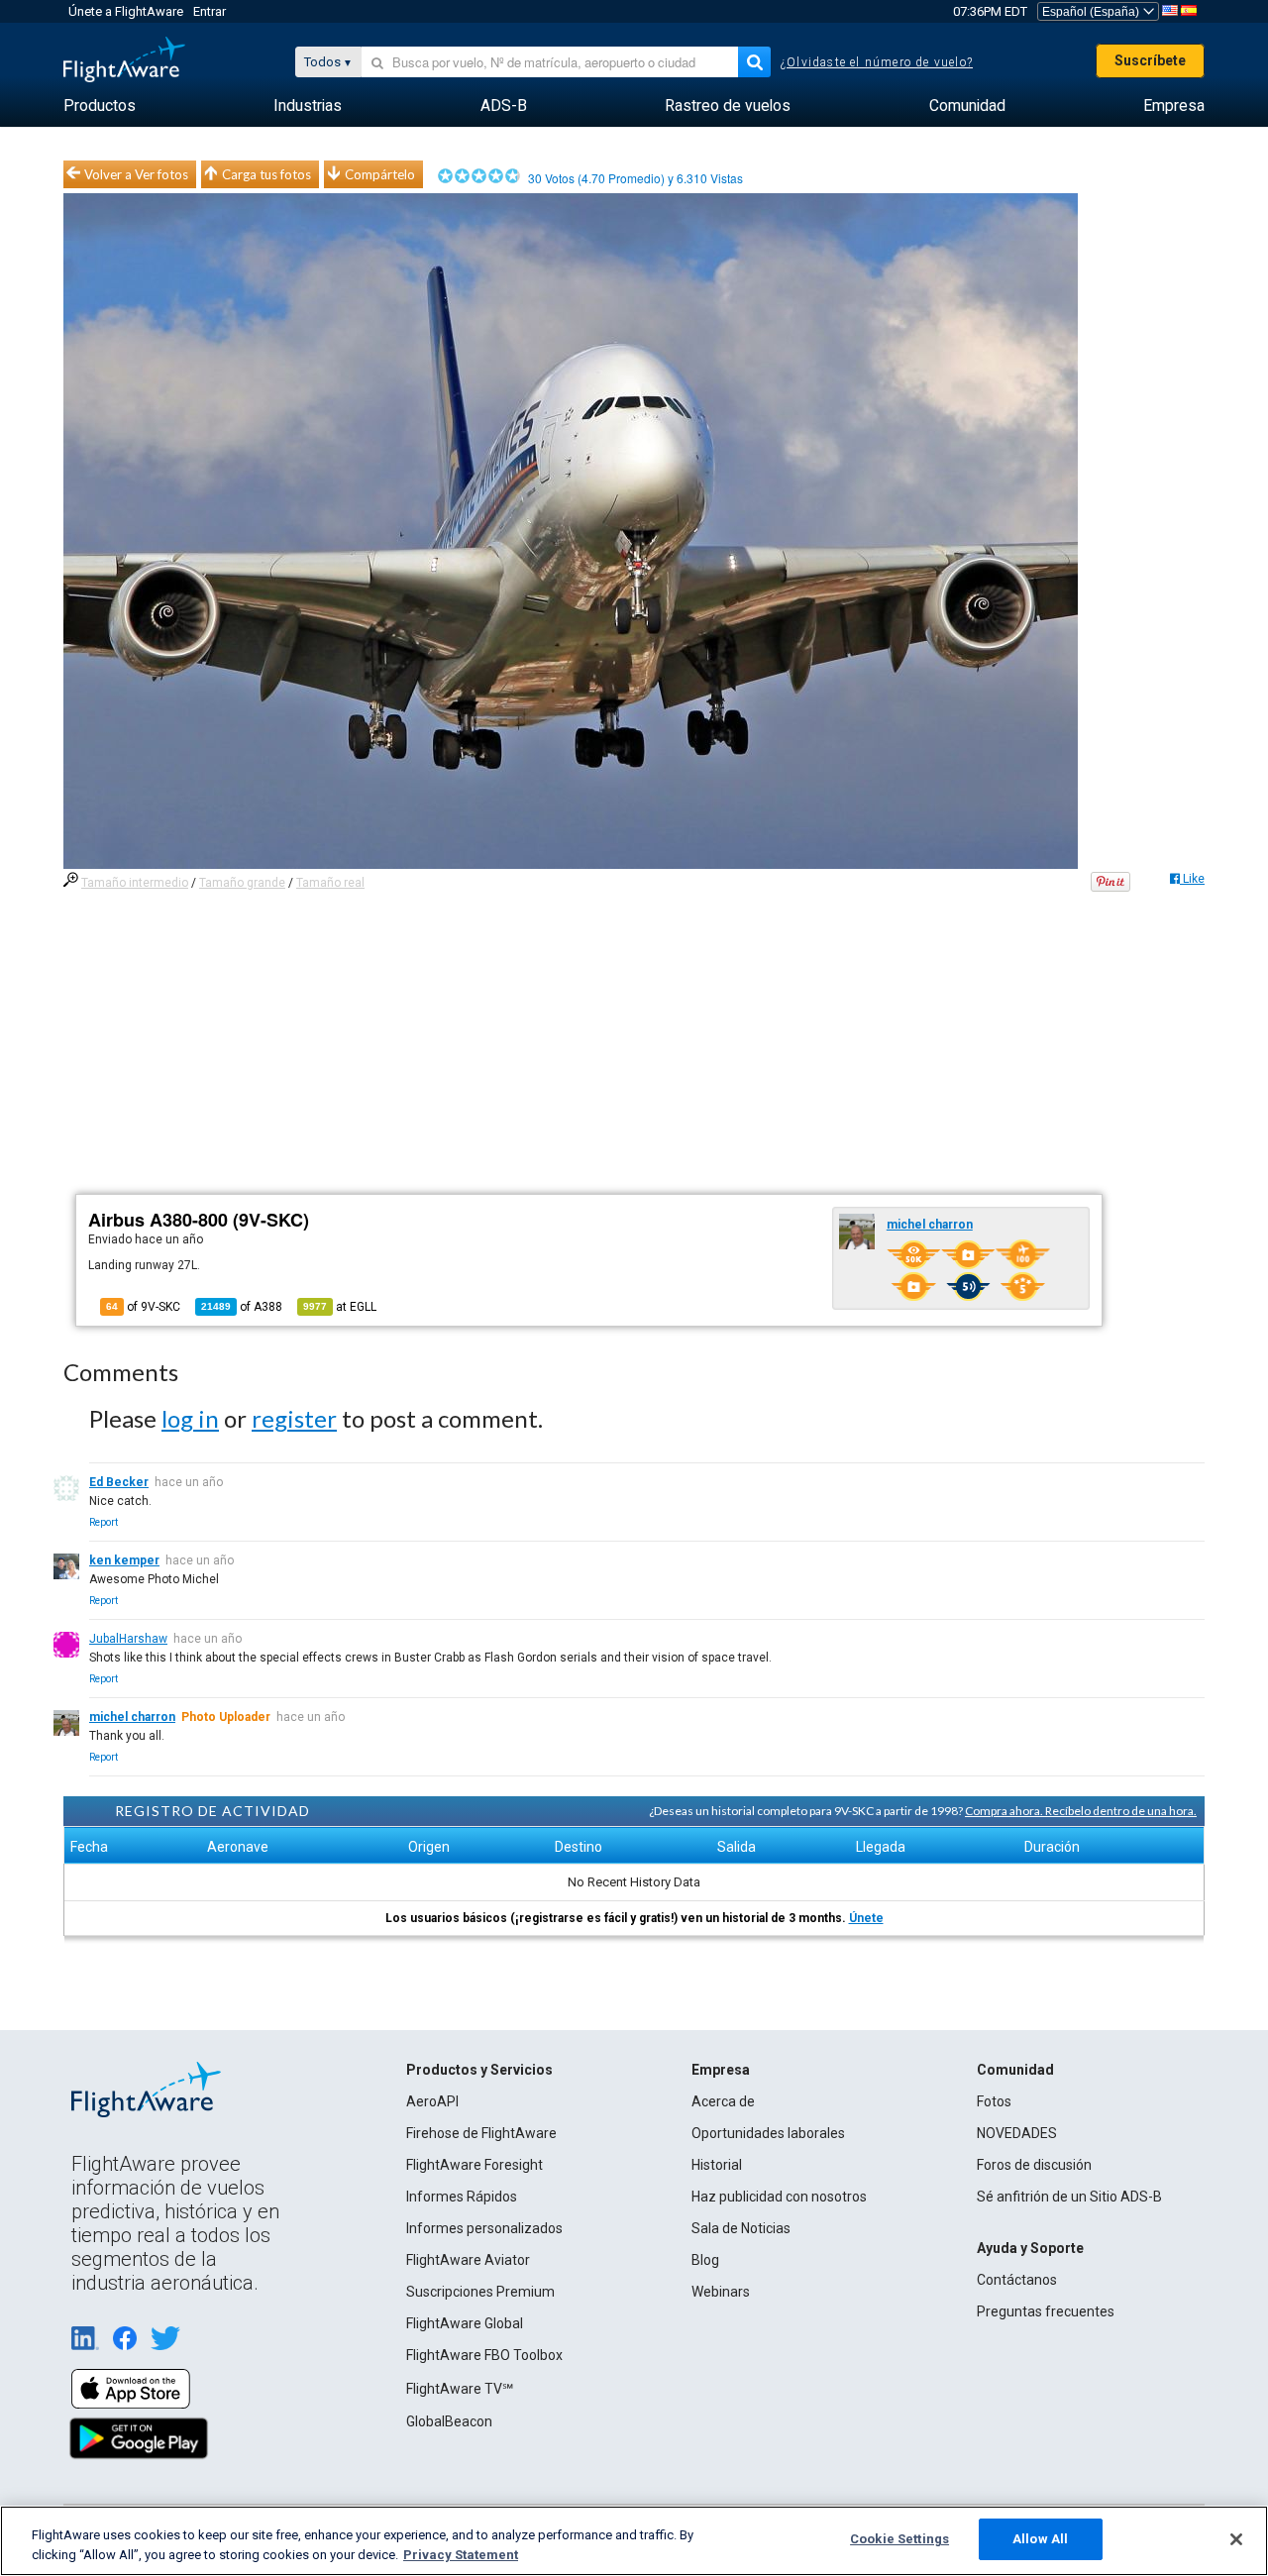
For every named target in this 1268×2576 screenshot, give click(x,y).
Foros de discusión (1034, 2165)
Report (104, 1522)
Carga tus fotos (266, 174)
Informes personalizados (484, 2228)
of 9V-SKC (143, 1307)
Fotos (994, 2101)
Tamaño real (330, 883)
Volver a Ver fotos (136, 174)
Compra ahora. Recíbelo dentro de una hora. (1081, 1811)
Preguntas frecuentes (1046, 2311)
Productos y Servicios (479, 2070)
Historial (717, 2165)
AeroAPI (432, 2101)
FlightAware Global (465, 2323)
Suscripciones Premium (480, 2292)
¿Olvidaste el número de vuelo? (877, 62)
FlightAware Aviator (468, 2260)
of (242, 1307)
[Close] (1236, 2539)
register (294, 1418)
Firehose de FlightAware (481, 2133)
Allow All (1040, 2539)
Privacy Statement (461, 2555)
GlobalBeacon (449, 2421)
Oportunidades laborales (768, 2133)
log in (190, 1418)
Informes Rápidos (462, 2197)
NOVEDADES (1017, 2133)
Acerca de (723, 2101)
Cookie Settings (899, 2539)
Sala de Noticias (741, 2228)
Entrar (210, 11)
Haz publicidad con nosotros (779, 2197)
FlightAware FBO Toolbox (484, 2355)
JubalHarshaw (128, 1639)
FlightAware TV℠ (460, 2389)
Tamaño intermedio (135, 883)
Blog (705, 2260)
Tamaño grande (242, 883)
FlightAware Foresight (475, 2165)
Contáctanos (1017, 2280)
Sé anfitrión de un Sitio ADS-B (1069, 2197)
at (340, 1307)
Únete (866, 1918)
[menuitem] (100, 106)
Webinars (721, 2292)
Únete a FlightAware (126, 11)
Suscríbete (1150, 60)
